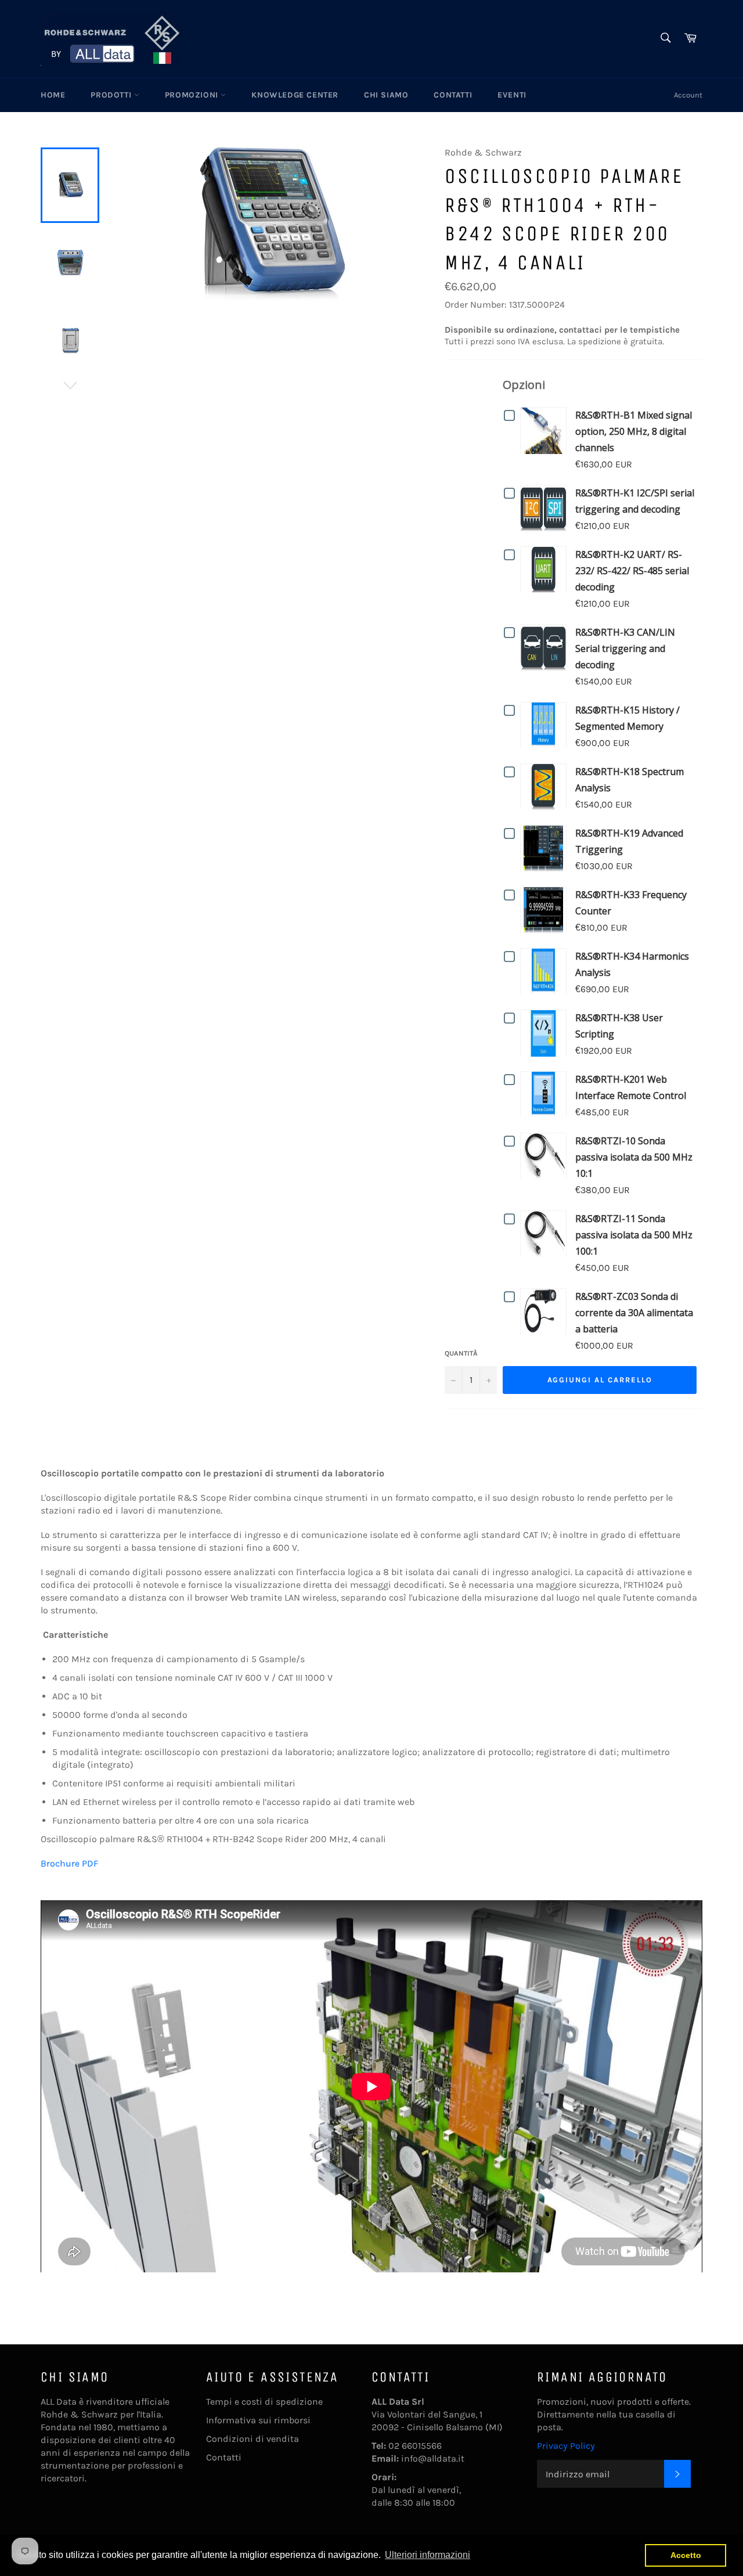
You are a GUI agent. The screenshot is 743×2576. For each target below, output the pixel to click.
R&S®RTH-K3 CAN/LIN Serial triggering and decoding (625, 648)
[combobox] (665, 39)
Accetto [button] (686, 2555)
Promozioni (193, 95)
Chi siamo (386, 95)
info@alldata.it (433, 2458)
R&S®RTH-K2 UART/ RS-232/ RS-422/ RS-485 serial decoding (632, 571)
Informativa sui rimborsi (258, 2420)
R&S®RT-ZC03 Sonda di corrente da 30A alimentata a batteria (634, 1313)
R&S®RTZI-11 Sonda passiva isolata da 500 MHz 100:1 (634, 1235)
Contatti (453, 95)
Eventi (512, 95)
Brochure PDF (69, 1863)
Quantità (461, 1353)
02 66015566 (415, 2446)
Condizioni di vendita (253, 2439)
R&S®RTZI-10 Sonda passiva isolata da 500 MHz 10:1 (634, 1157)
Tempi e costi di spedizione (264, 2402)
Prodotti (112, 95)
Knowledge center (295, 95)
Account (688, 95)
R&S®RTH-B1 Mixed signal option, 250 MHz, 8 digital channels (634, 431)
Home (53, 95)
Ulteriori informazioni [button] (428, 2555)
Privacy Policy (566, 2446)
